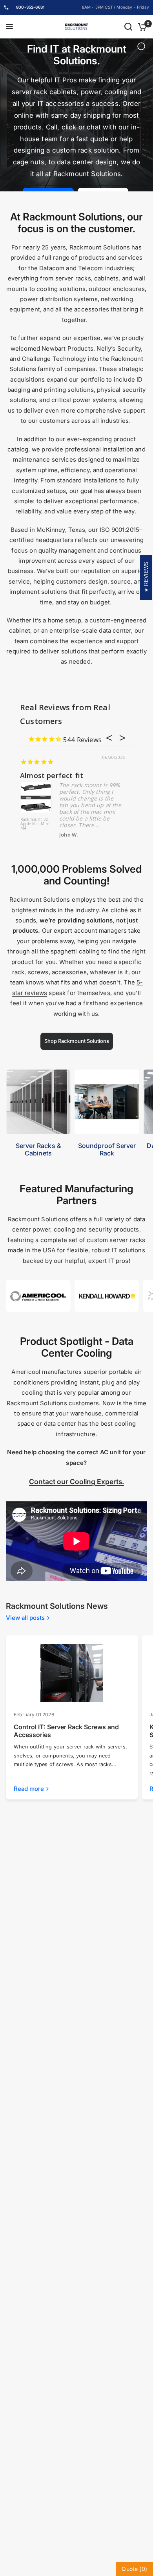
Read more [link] (29, 1789)
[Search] (128, 27)
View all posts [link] (25, 1618)
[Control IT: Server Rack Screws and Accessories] (72, 1673)
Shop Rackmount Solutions (77, 1041)
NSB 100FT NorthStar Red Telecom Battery (110, 824)
